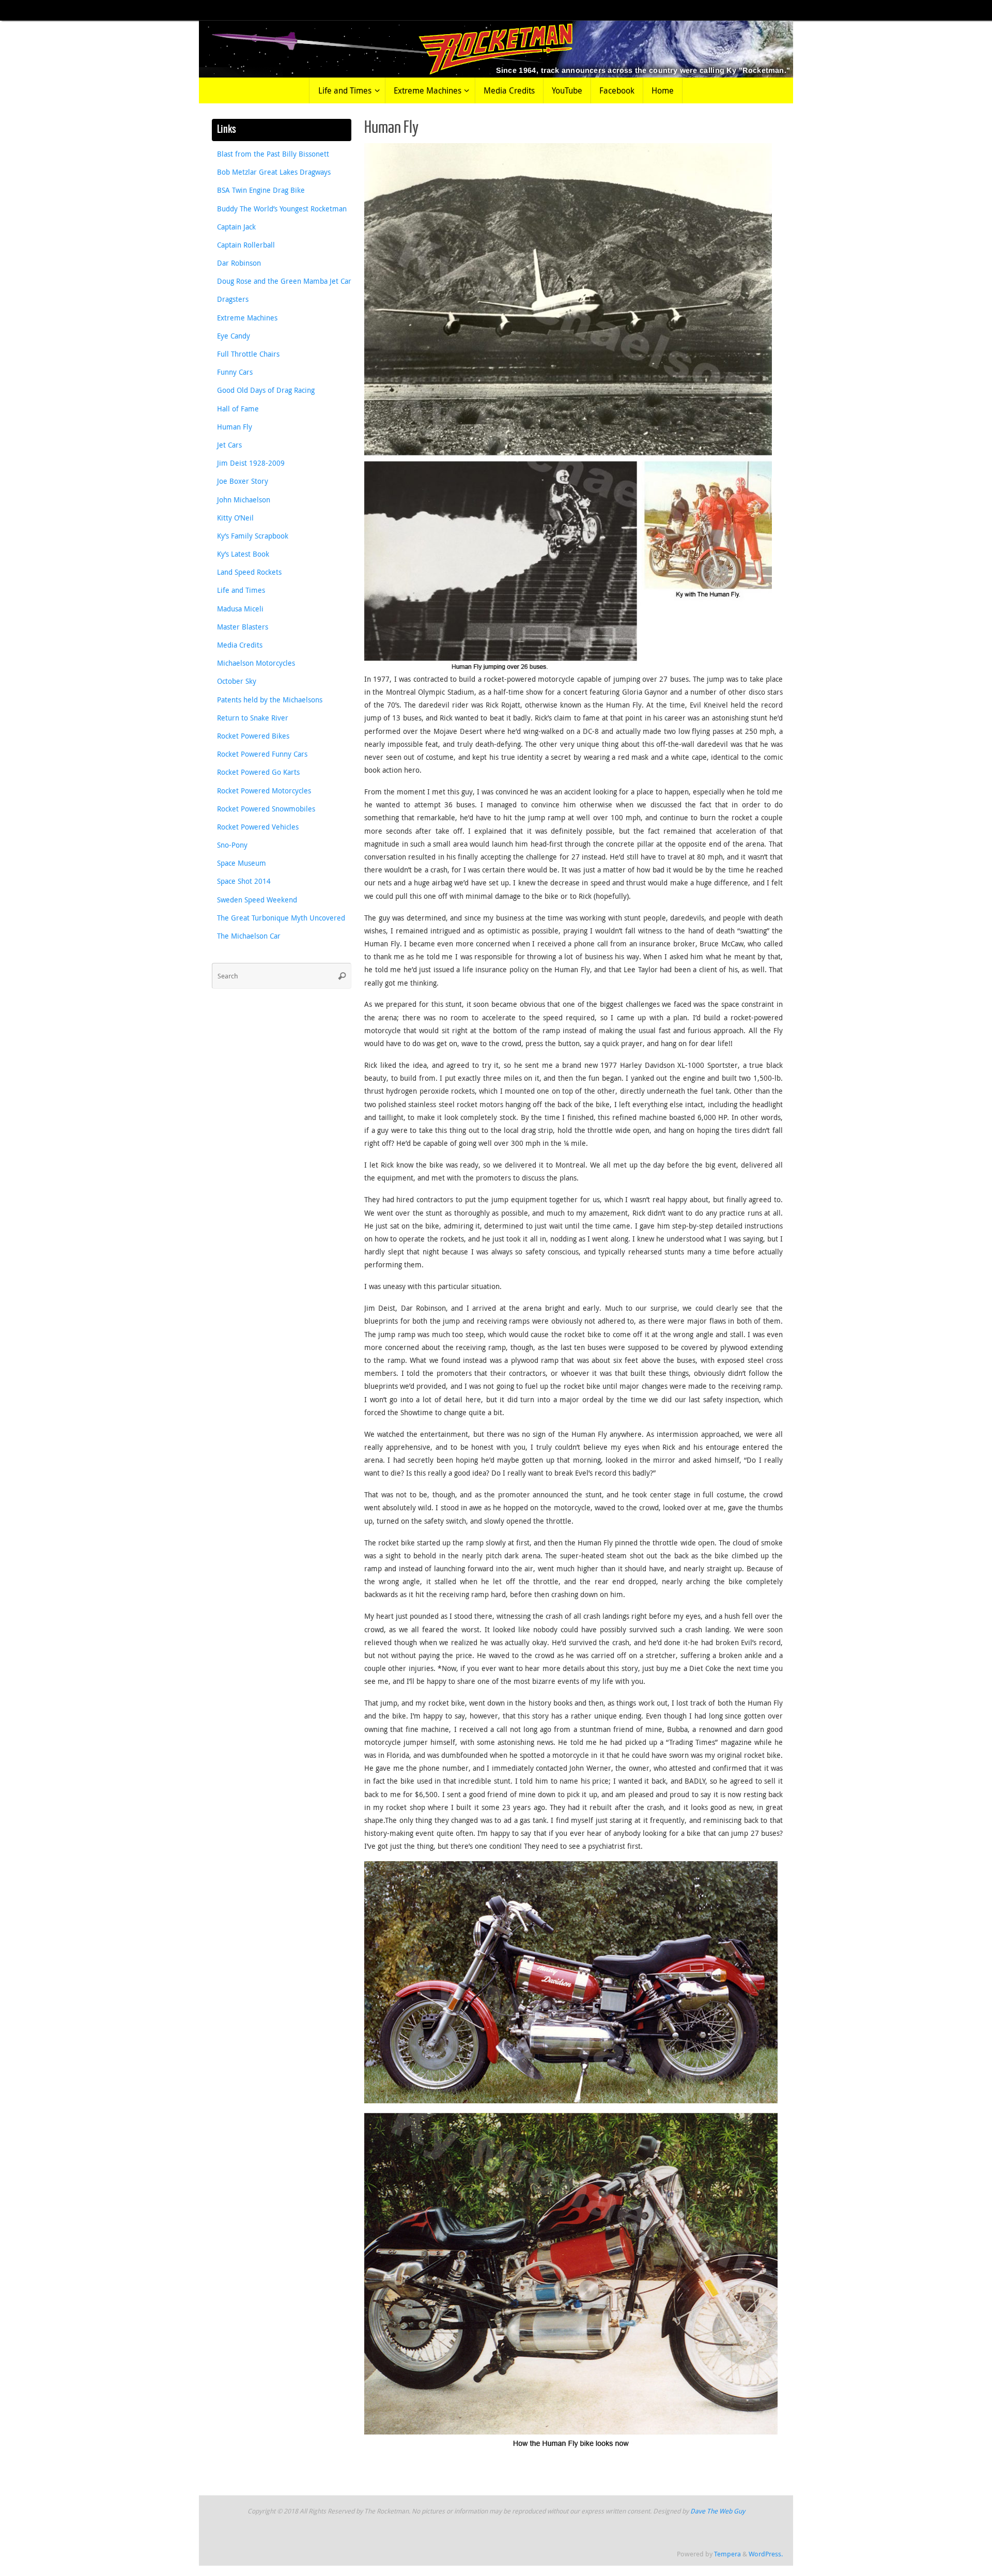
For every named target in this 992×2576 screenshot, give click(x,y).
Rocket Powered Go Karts (258, 772)
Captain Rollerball (246, 245)
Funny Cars (235, 372)
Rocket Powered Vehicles (258, 827)
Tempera (727, 2554)
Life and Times (241, 590)
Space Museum (242, 863)
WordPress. (766, 2554)
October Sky (237, 681)
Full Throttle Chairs (248, 354)
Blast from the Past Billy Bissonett (273, 154)
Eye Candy (234, 336)
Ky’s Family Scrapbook (253, 536)
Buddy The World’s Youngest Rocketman (282, 209)
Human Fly (235, 427)
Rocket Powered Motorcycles (264, 791)
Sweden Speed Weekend (257, 900)
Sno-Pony (232, 845)
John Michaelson (244, 500)
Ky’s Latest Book (243, 554)
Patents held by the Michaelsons (270, 700)
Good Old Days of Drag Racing (266, 390)
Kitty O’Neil (235, 518)
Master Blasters (243, 627)
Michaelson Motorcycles (256, 663)
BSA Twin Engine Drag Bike (261, 190)
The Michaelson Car (249, 936)
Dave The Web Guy (718, 2511)
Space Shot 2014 (244, 881)
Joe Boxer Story (243, 481)
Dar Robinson (239, 263)
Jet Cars (229, 445)
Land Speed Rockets (249, 572)
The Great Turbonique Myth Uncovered (281, 918)
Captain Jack (236, 227)
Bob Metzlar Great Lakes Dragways (274, 172)
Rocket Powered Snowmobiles (266, 809)
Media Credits (240, 645)
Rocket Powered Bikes (253, 736)
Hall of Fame (238, 409)
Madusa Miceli (240, 609)
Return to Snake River (253, 718)
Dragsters (233, 299)
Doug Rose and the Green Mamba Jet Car (284, 281)
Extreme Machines (247, 318)
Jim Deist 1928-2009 (251, 463)
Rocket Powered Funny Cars (262, 754)
